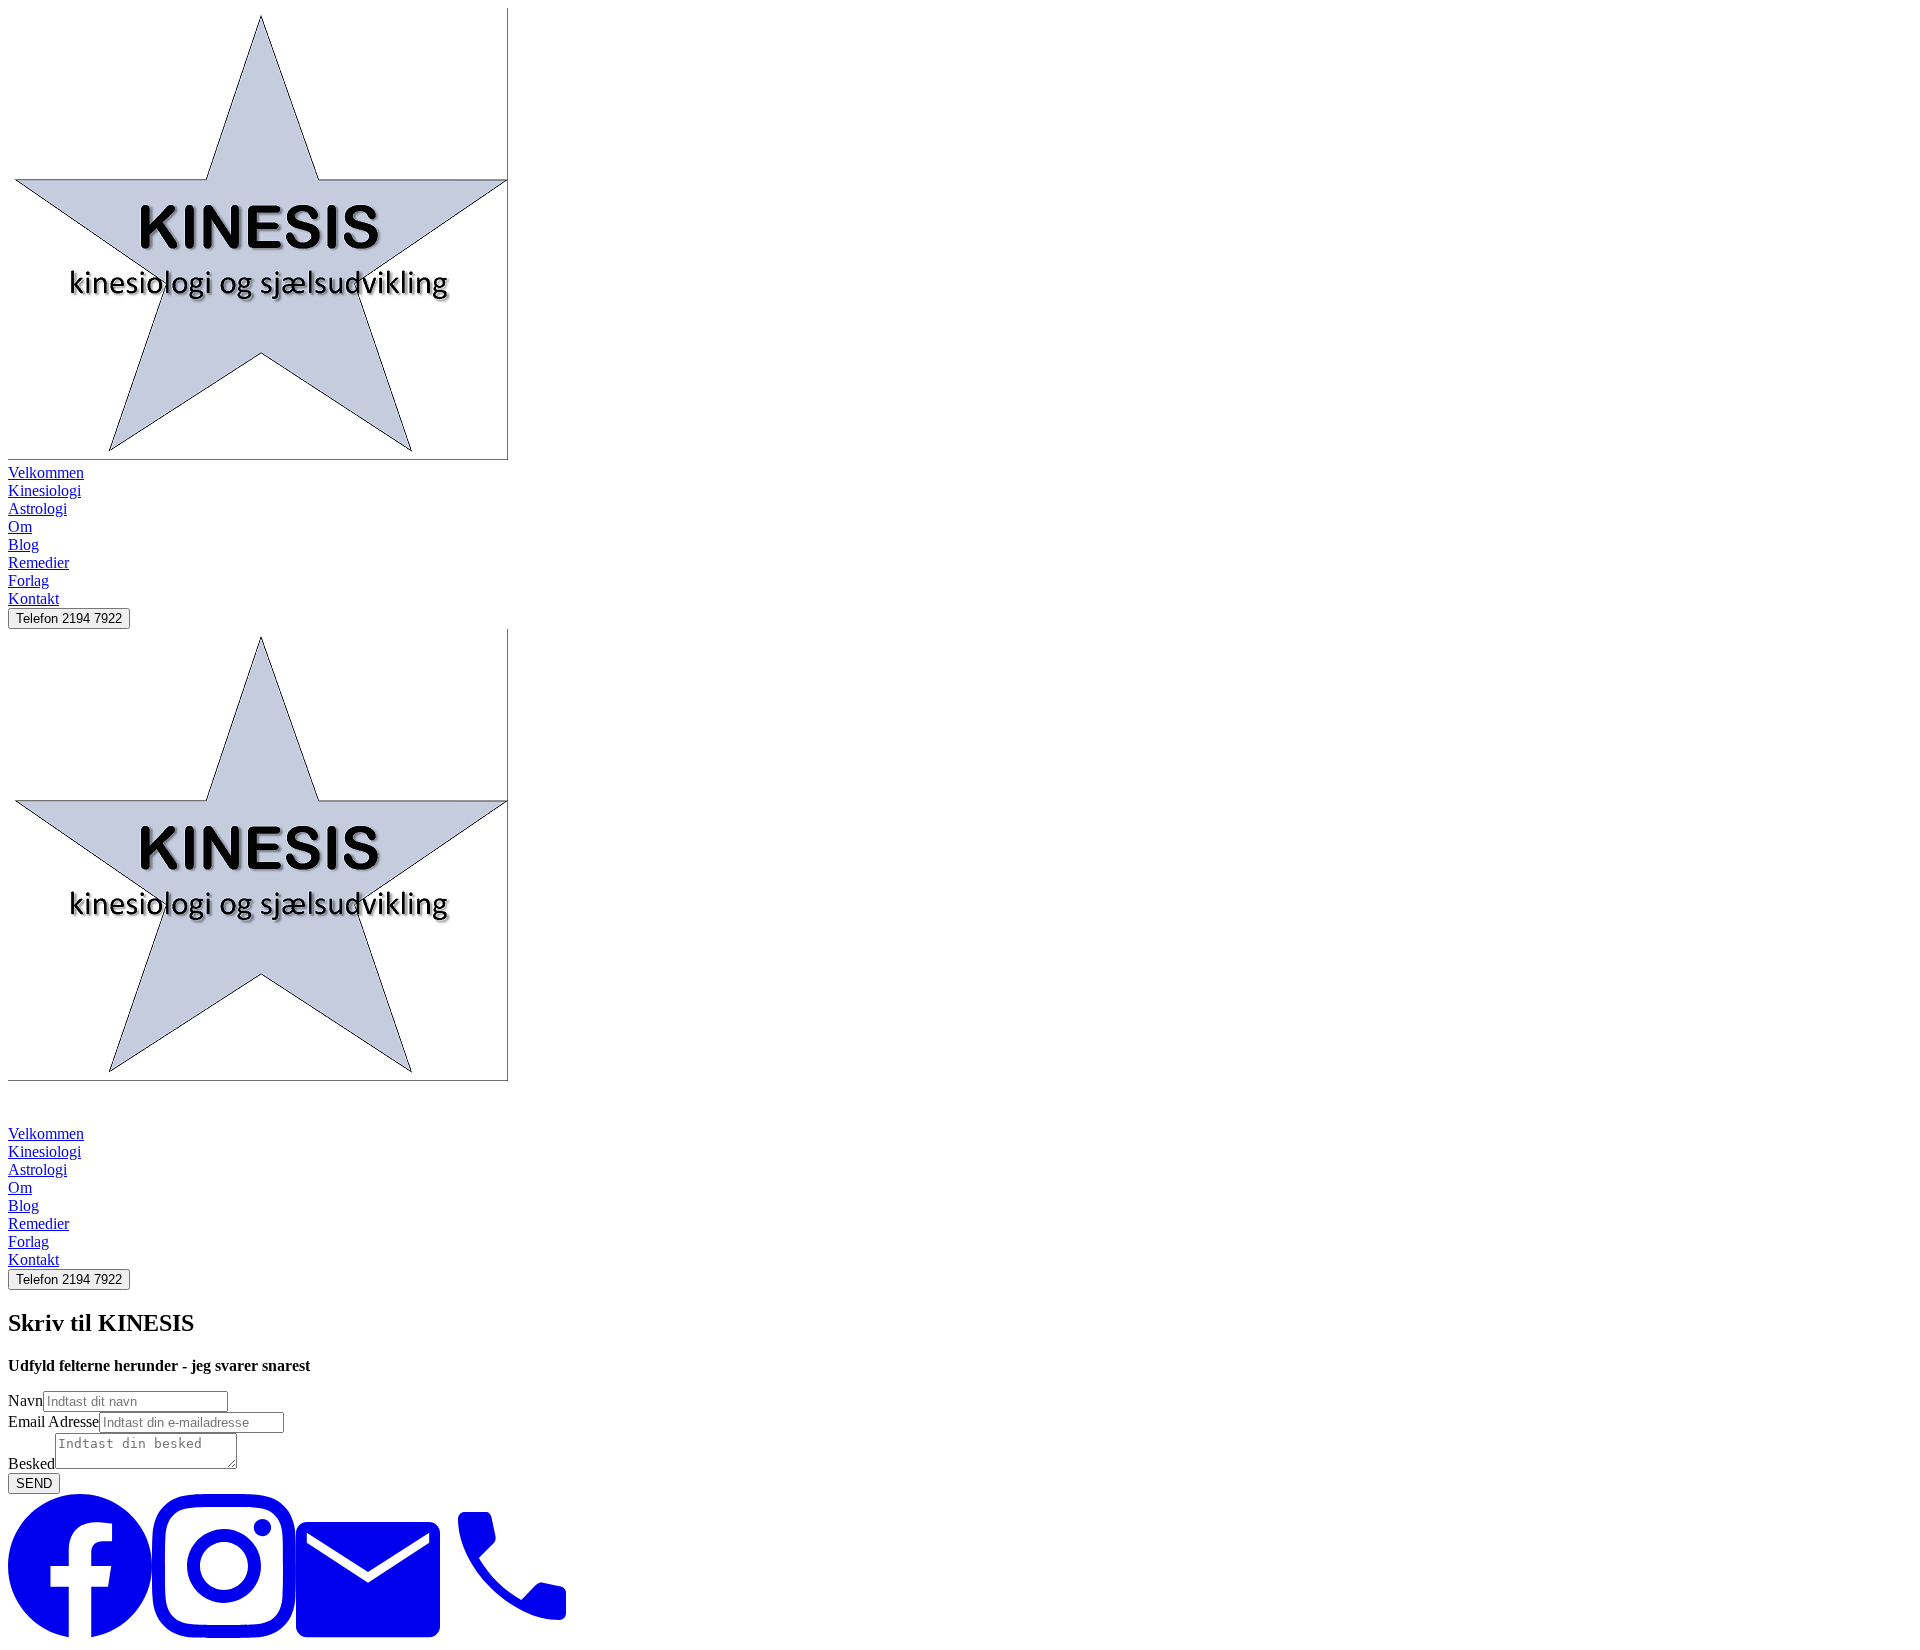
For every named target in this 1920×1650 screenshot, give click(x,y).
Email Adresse (53, 1421)
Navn (25, 1400)
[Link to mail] (368, 1632)
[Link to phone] (512, 1632)
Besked (31, 1463)
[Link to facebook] (80, 1632)
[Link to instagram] (224, 1632)
